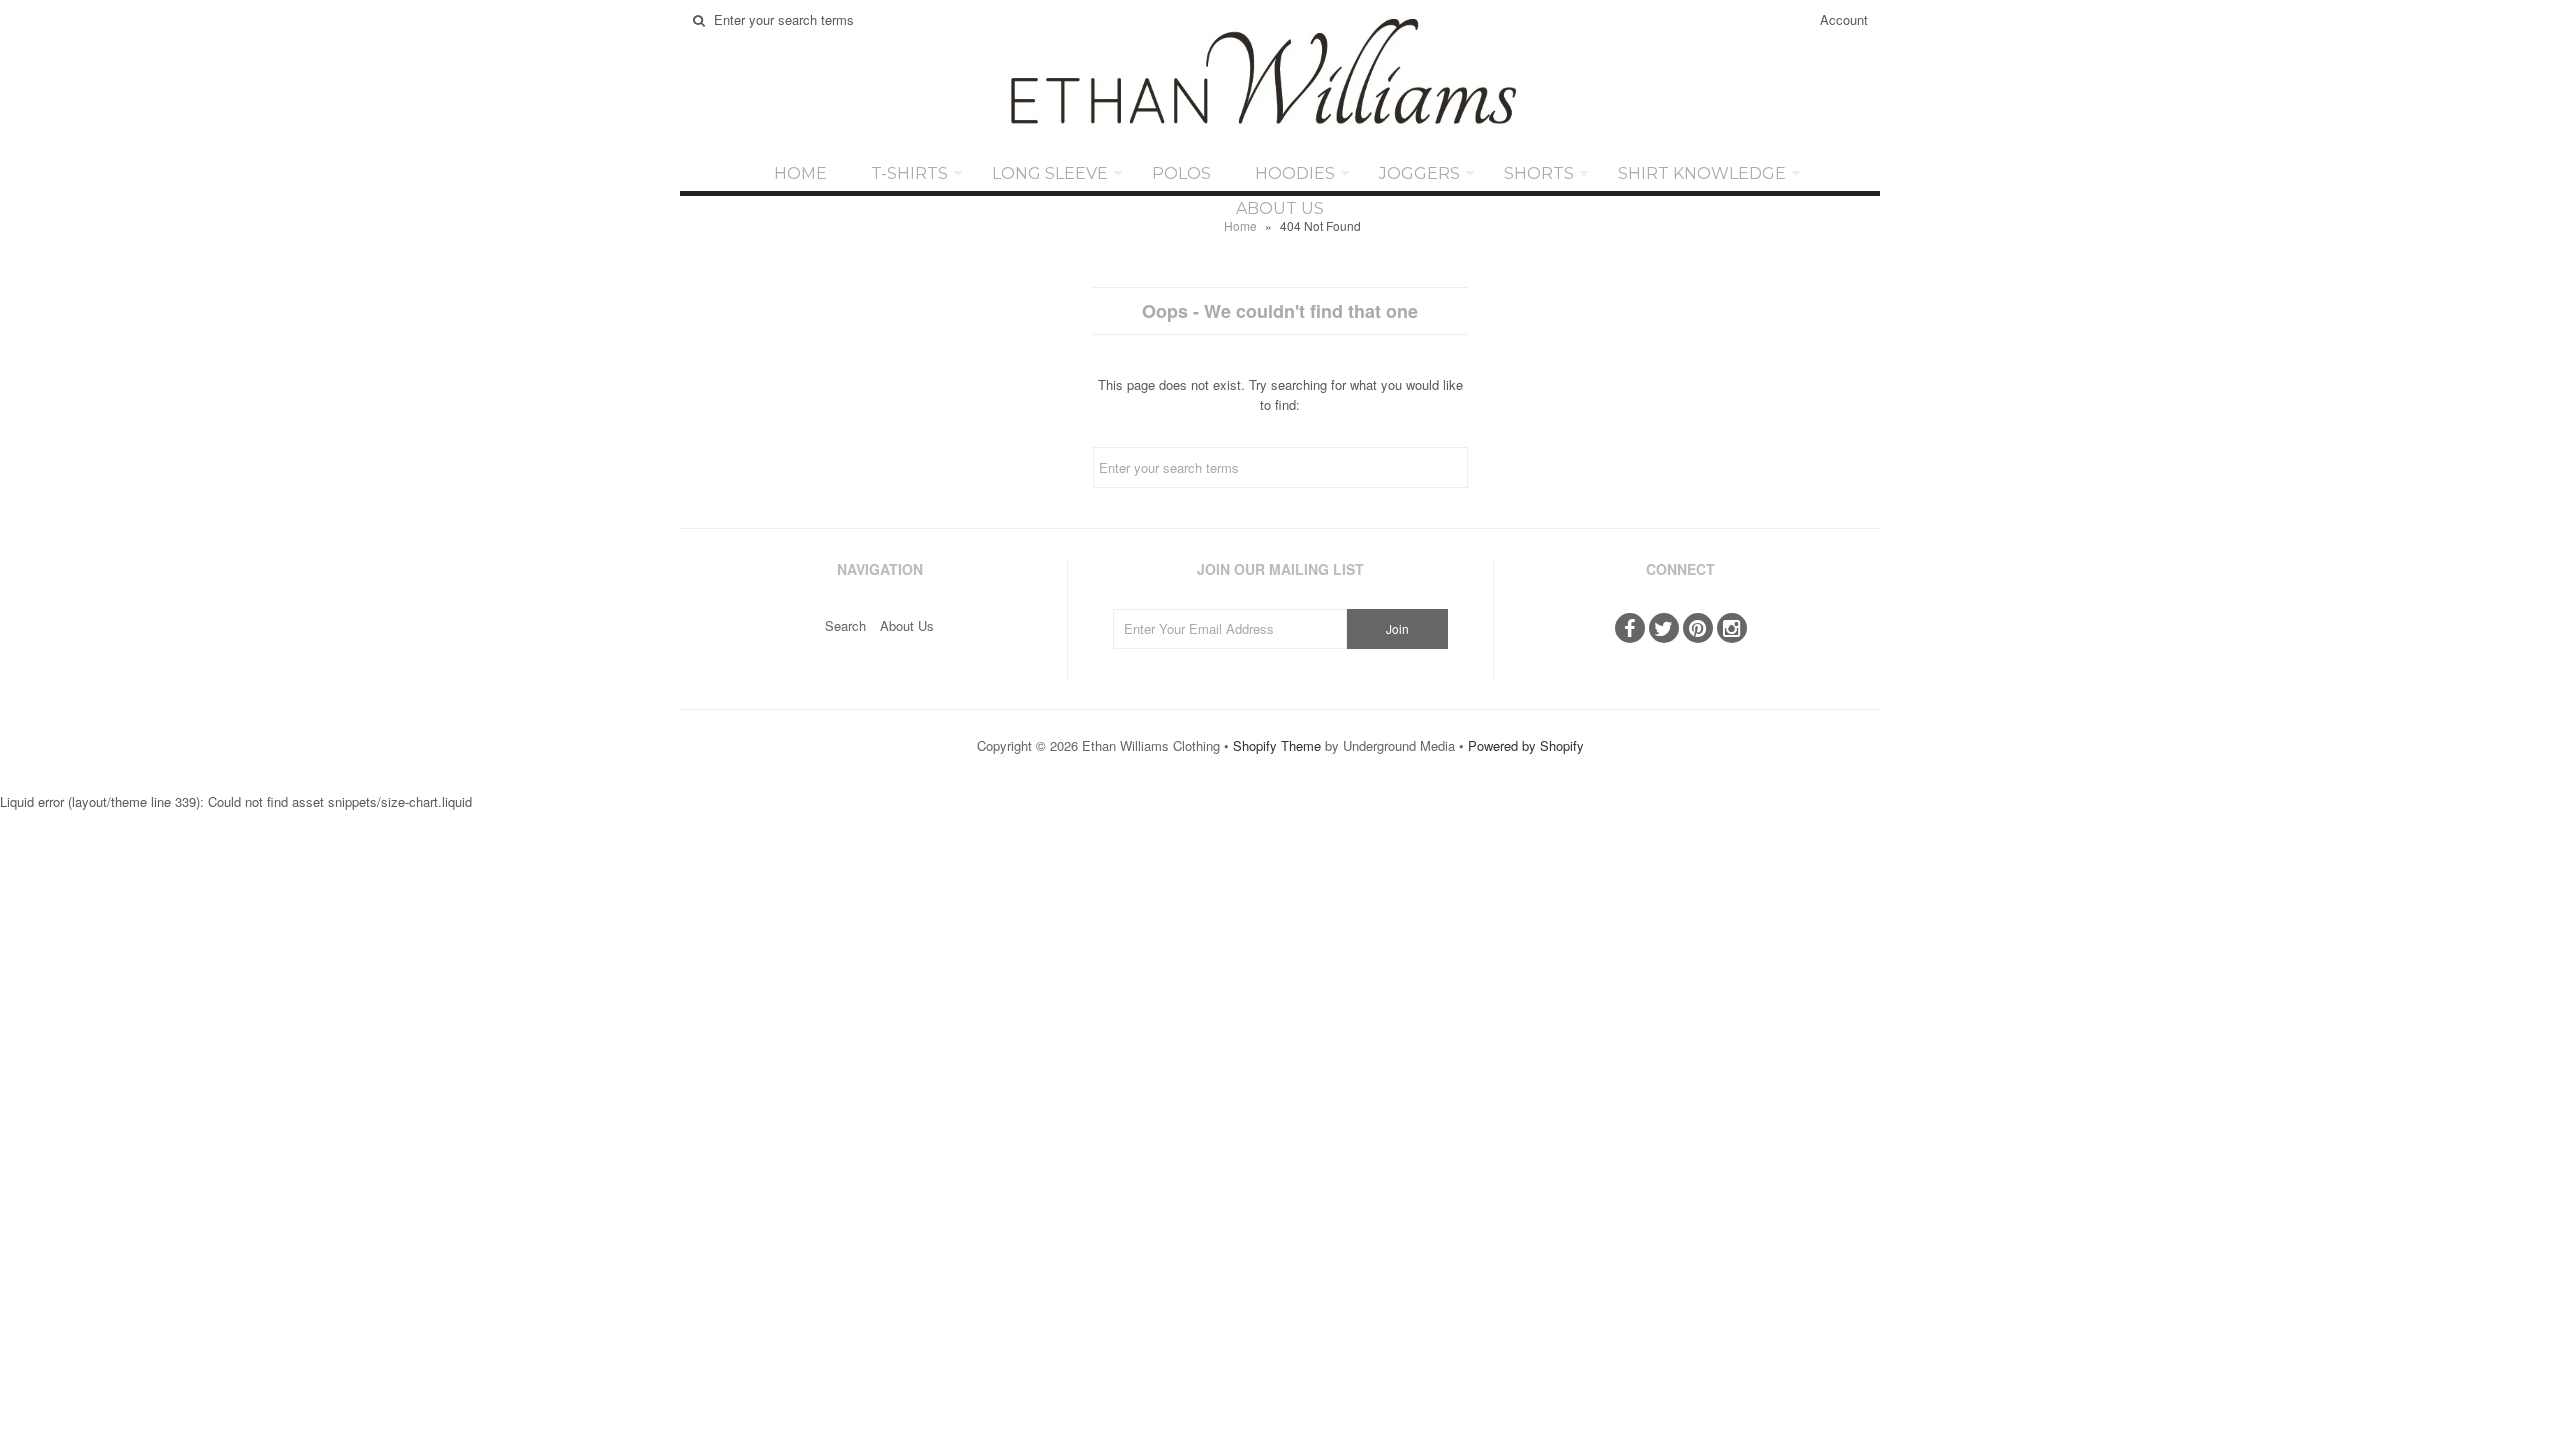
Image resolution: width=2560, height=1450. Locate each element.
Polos (1181, 173)
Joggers (1419, 173)
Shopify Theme (1277, 745)
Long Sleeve (1050, 173)
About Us (1280, 208)
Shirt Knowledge (1702, 173)
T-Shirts (909, 173)
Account (1844, 19)
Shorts (1539, 173)
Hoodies (1295, 173)
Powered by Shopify (1526, 745)
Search (845, 625)
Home (800, 173)
